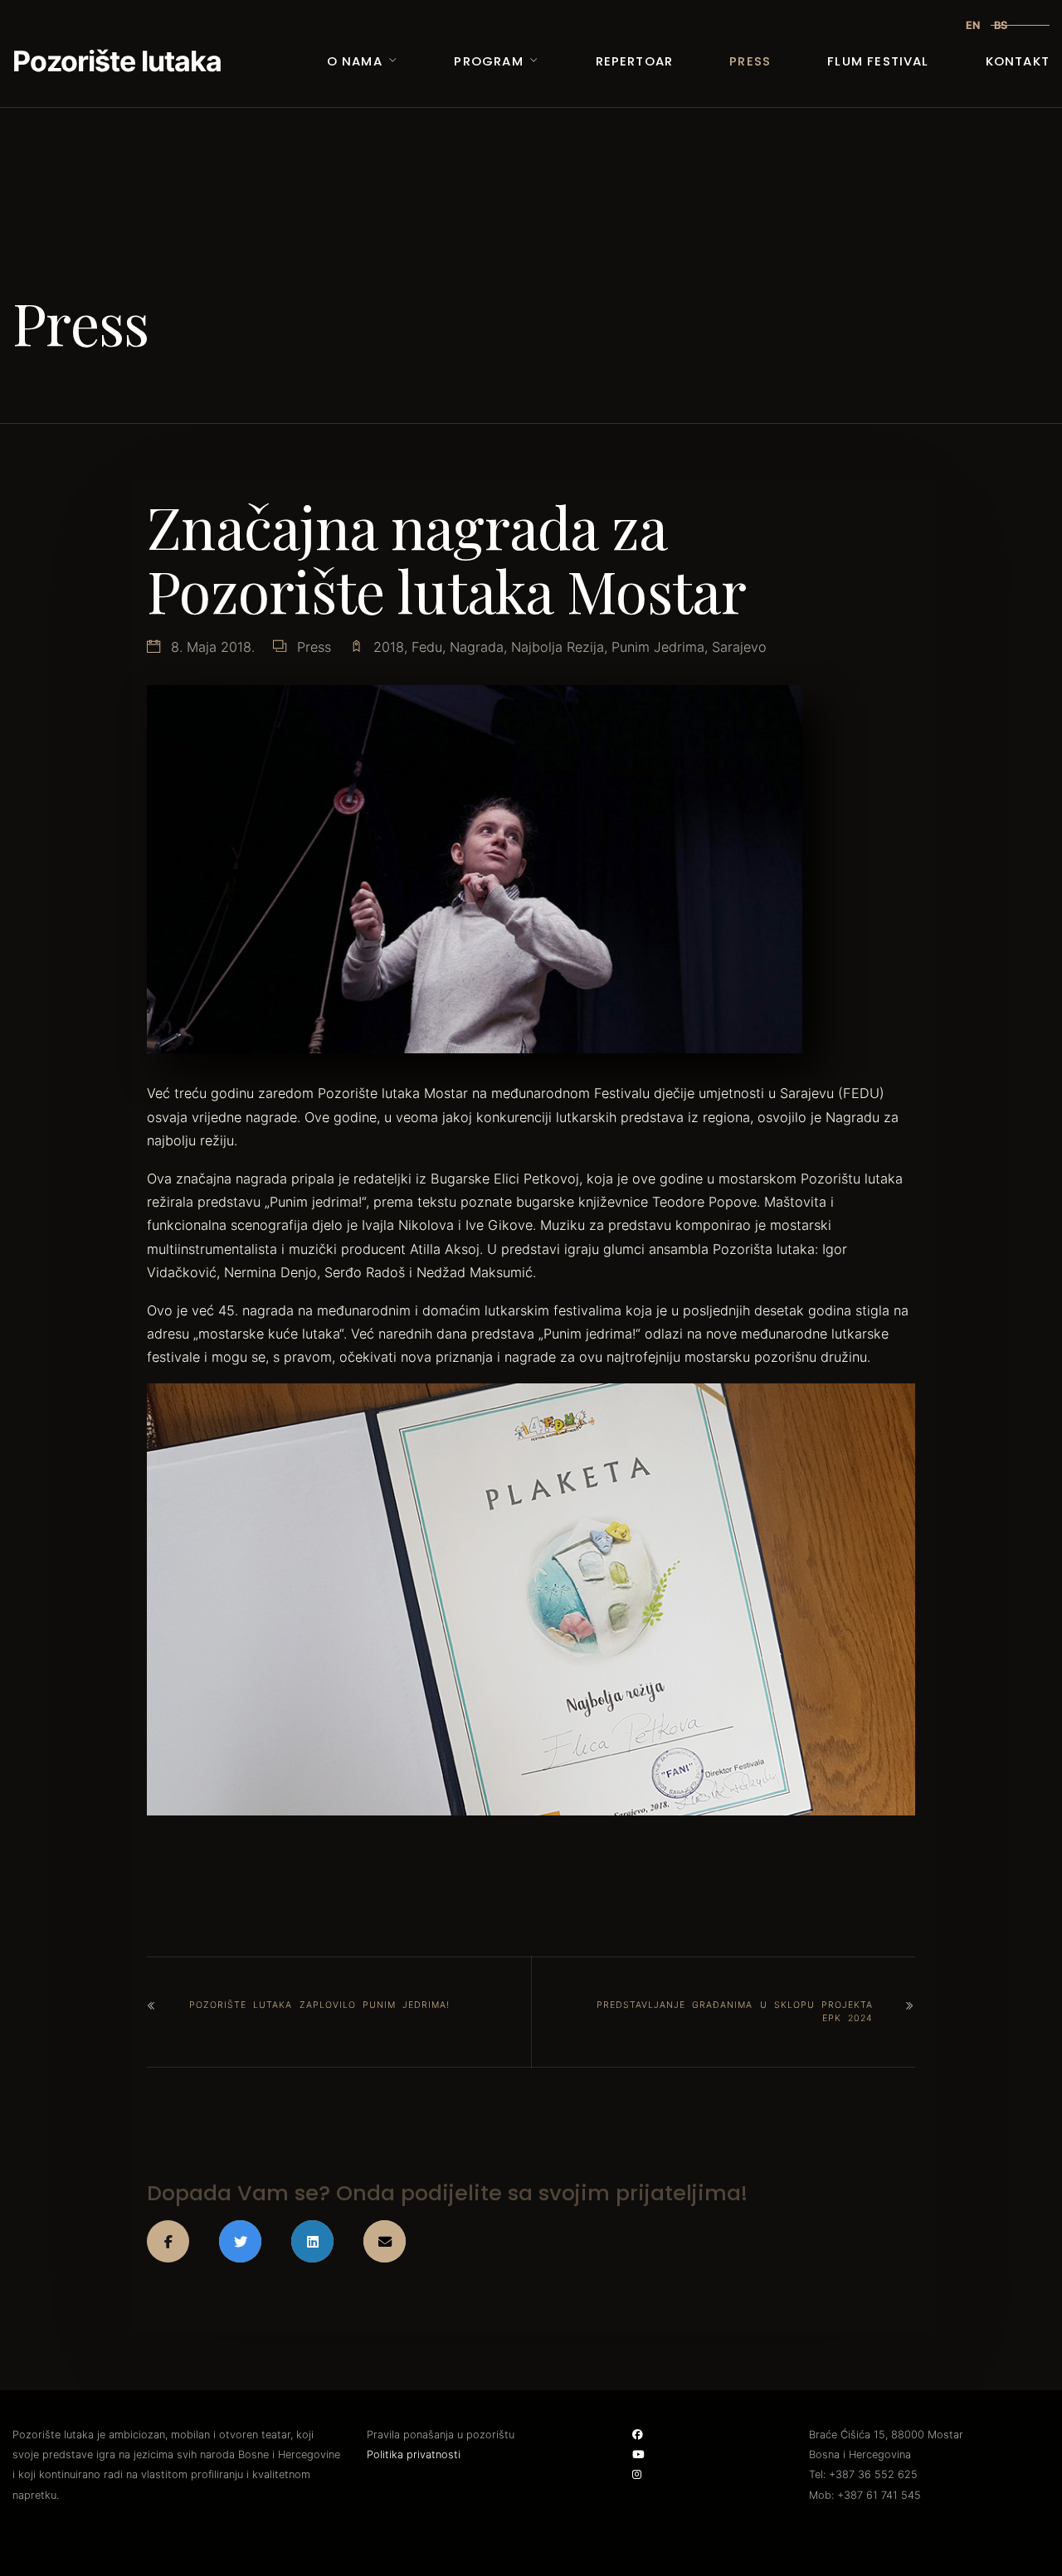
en (973, 25)
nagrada (477, 647)
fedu (427, 647)
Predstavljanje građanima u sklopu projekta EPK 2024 (735, 2012)
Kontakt (1018, 61)
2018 (389, 647)
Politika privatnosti (414, 2454)
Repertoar (635, 61)
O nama (355, 61)
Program (488, 61)
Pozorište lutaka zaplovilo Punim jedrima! (319, 2005)
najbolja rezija (558, 647)
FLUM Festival (878, 61)
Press (750, 61)
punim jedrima (658, 647)
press (314, 647)
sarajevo (739, 647)
